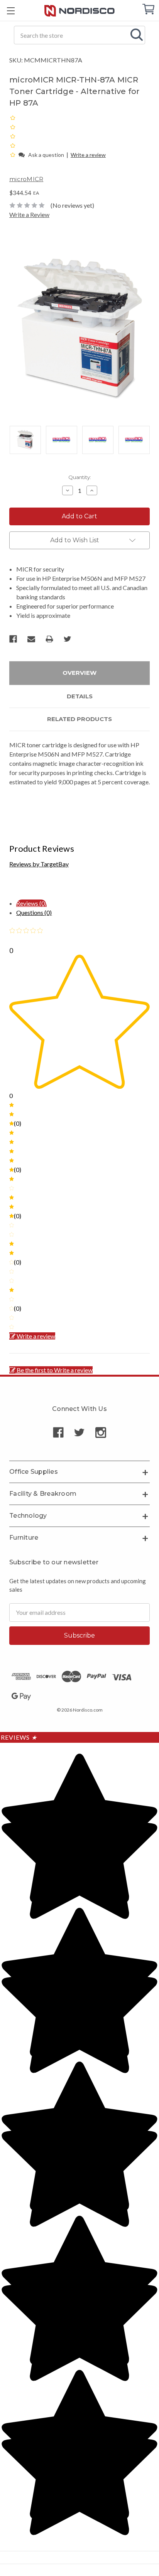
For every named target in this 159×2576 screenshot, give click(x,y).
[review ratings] (13, 136)
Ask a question (46, 155)
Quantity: (80, 477)
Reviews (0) (31, 903)
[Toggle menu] (11, 11)
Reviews (19, 1737)
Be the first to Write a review (55, 1370)
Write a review (88, 155)
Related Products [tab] (79, 719)
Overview (79, 673)
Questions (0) (34, 912)
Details (80, 696)
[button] (13, 154)
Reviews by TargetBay (39, 864)
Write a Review (29, 214)
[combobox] (79, 35)
